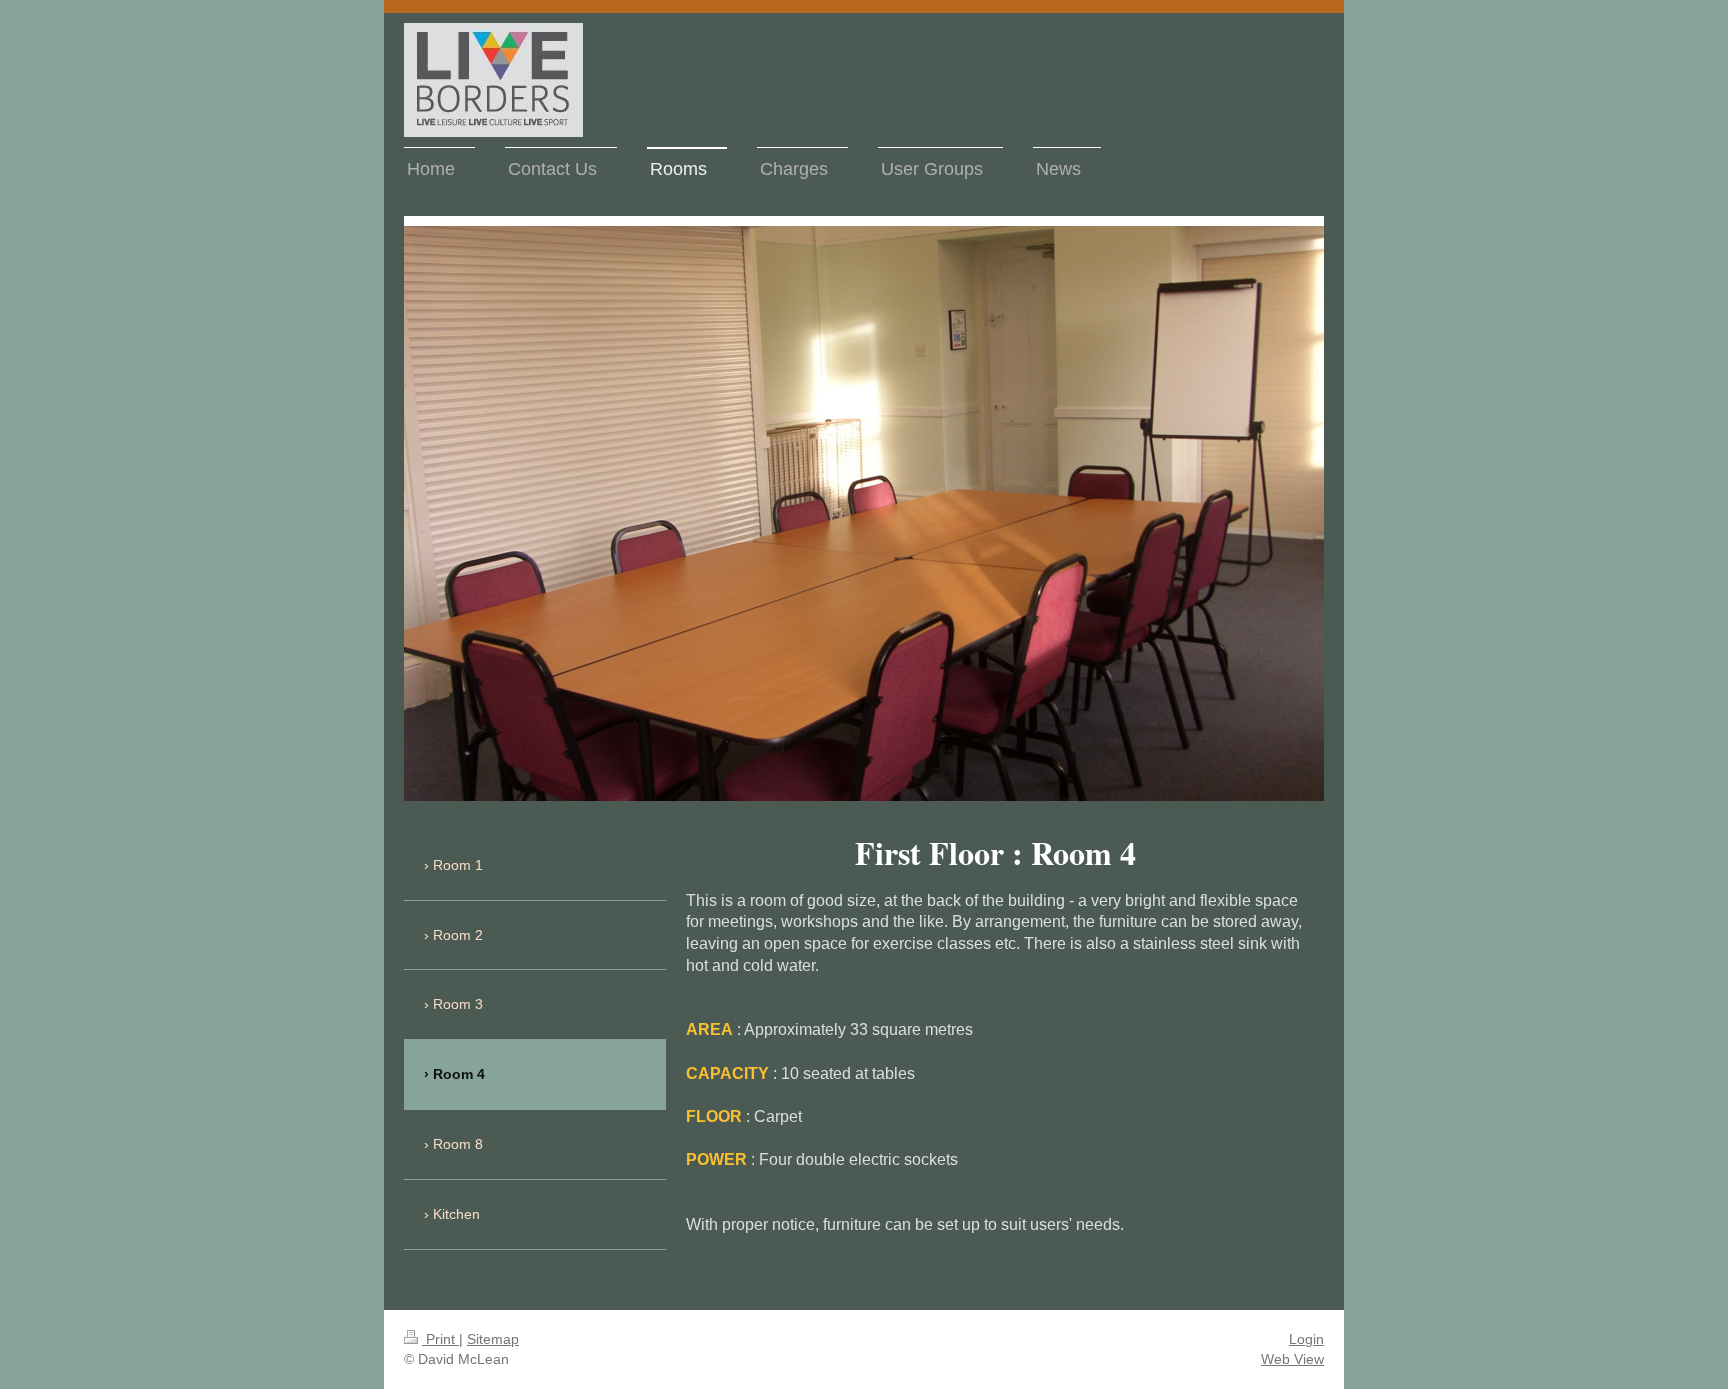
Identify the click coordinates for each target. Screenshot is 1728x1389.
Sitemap (493, 1339)
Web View (1292, 1359)
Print (440, 1339)
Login (1306, 1339)
